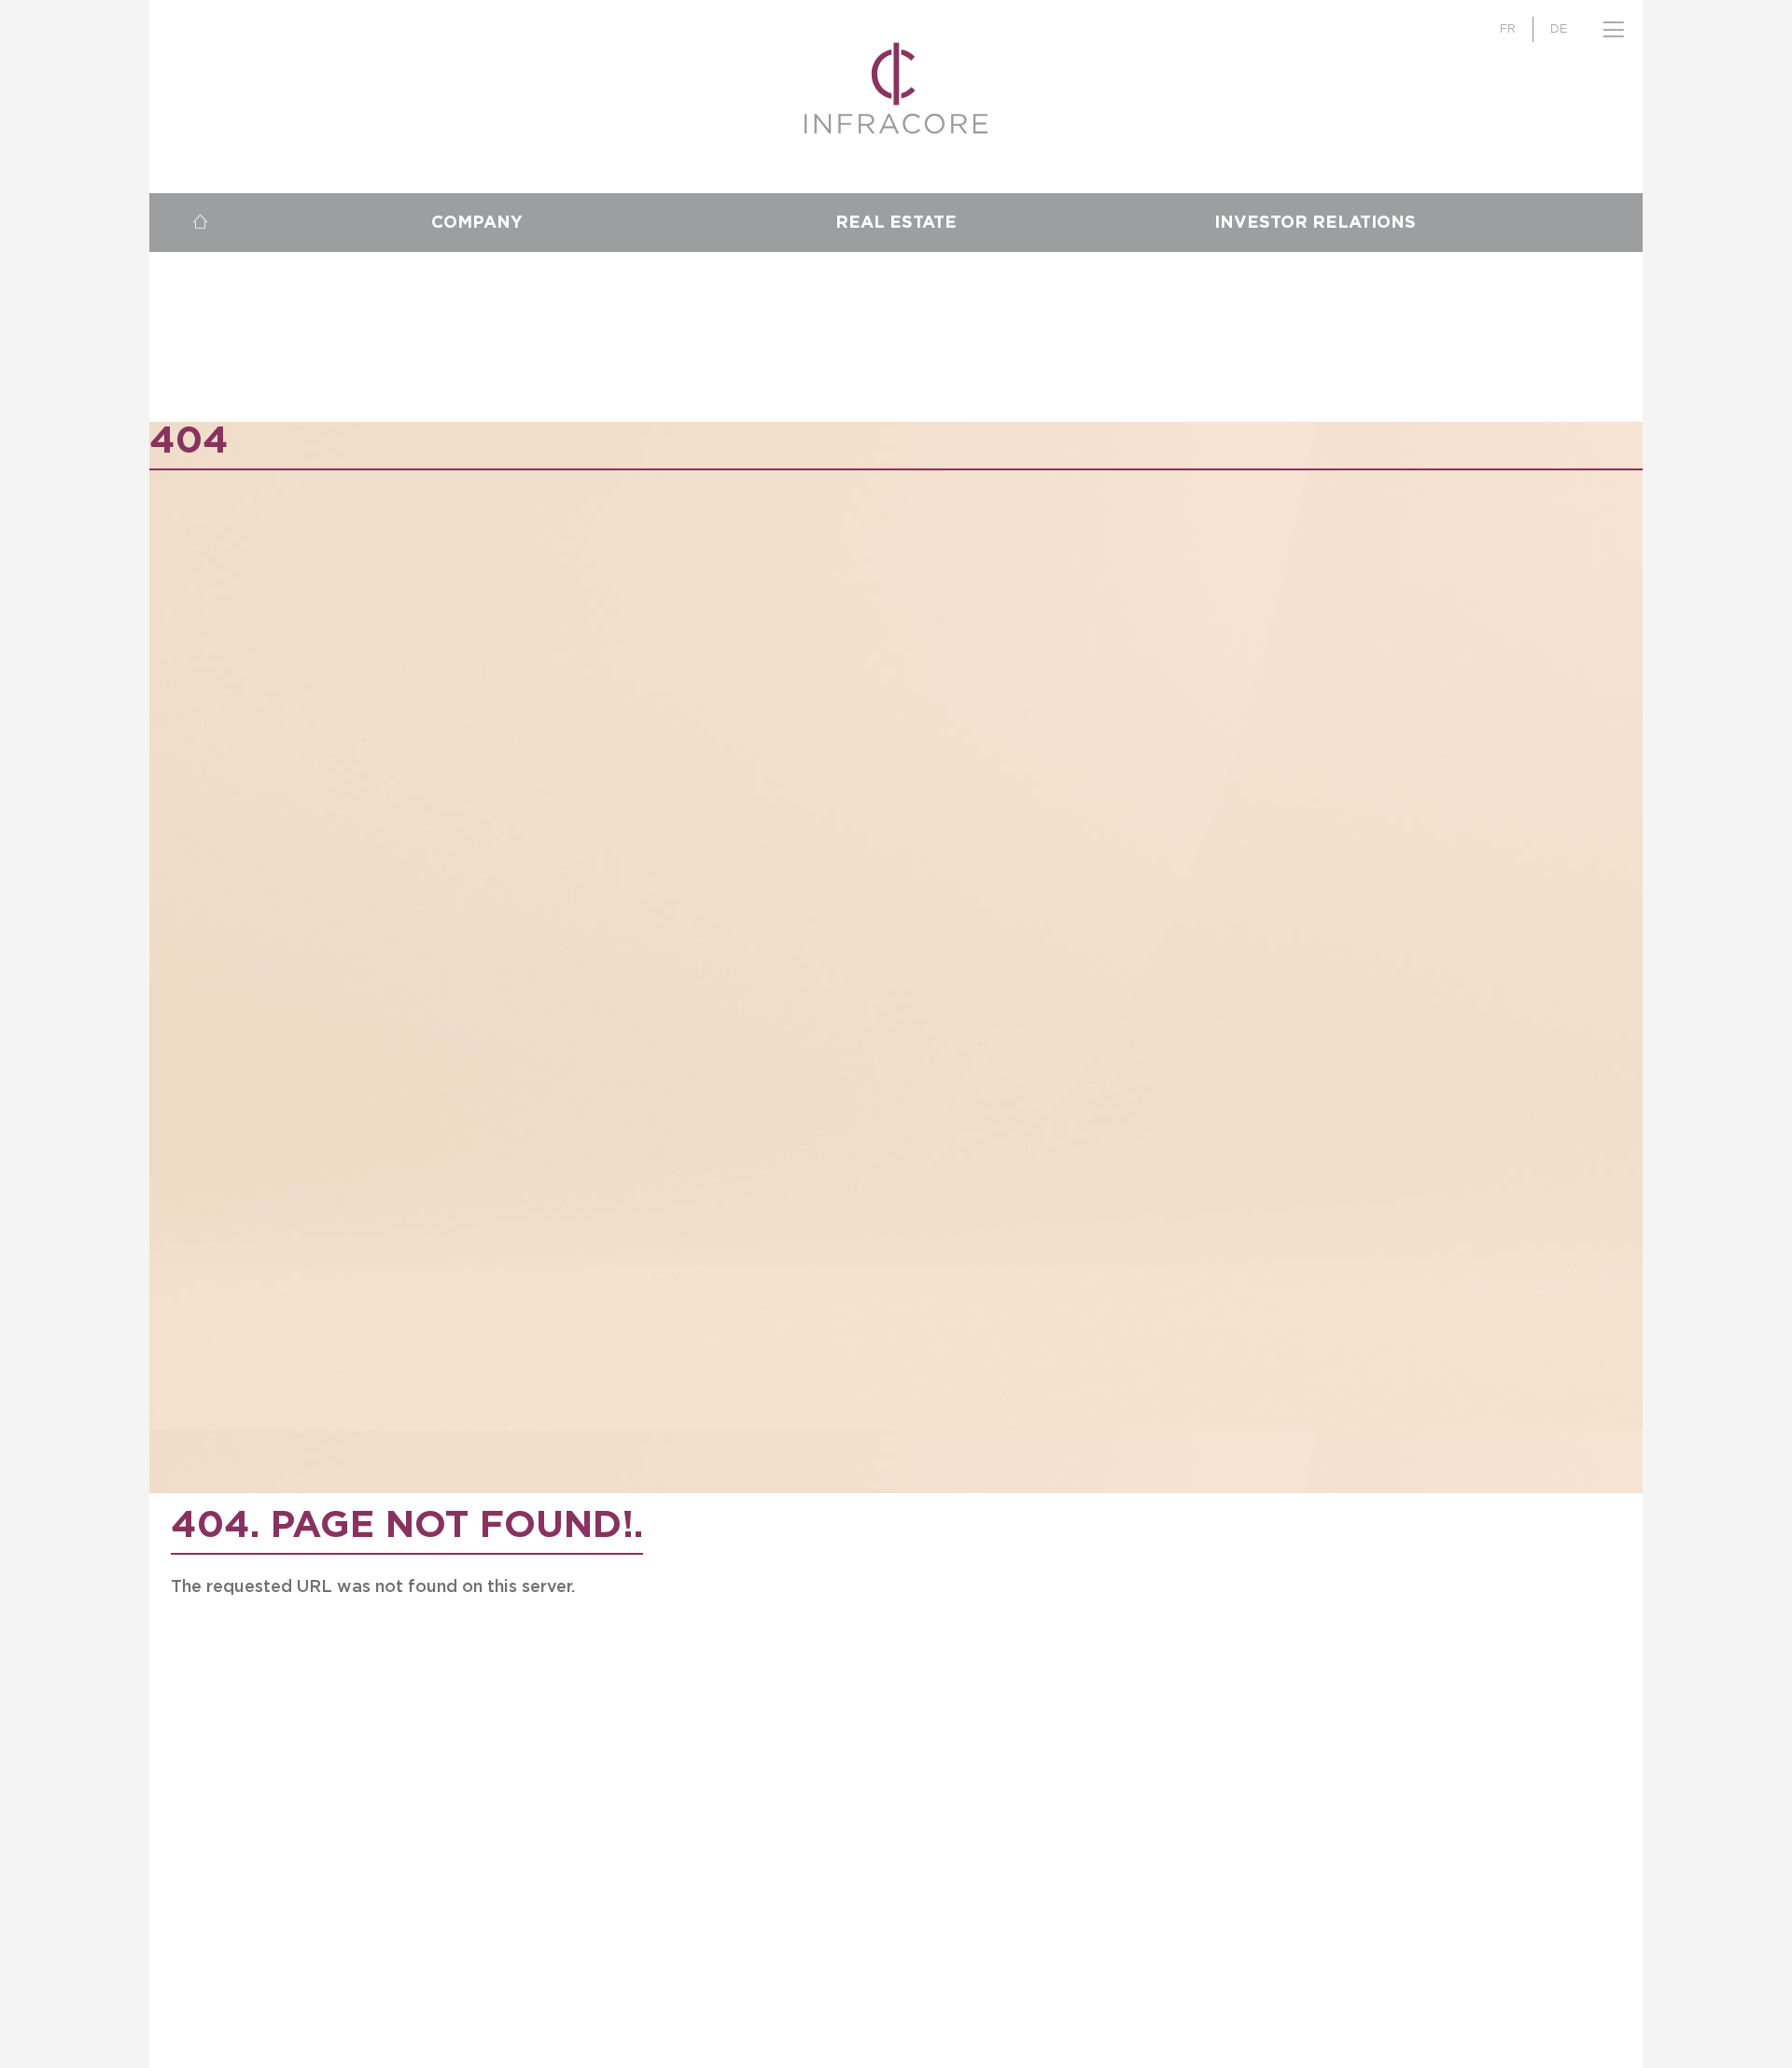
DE (1559, 29)
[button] (1613, 29)
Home (200, 223)
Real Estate (896, 223)
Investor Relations (1315, 223)
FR (1508, 29)
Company (477, 223)
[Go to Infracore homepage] (896, 88)
